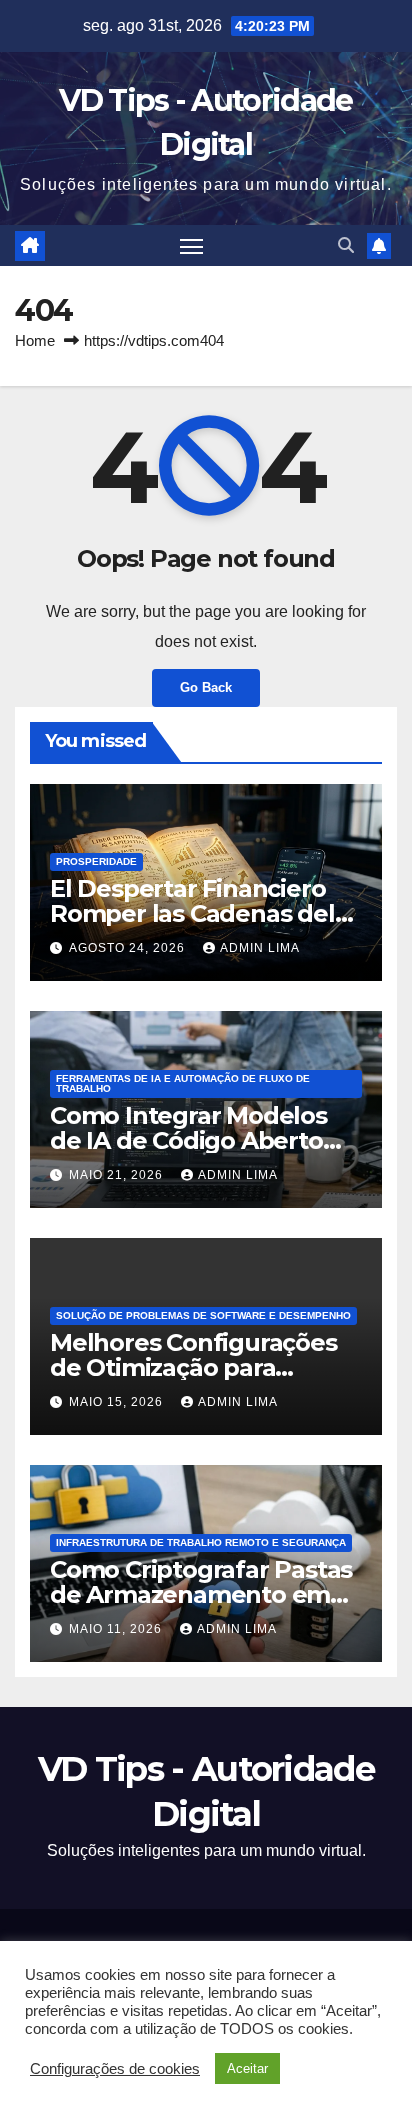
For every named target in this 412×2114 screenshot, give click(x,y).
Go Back (206, 687)
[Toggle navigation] (192, 246)
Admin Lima (260, 948)
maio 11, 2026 (117, 1629)
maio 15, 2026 (118, 1402)
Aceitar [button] (247, 2068)
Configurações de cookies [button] (115, 2069)
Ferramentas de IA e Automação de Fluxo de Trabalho (183, 1083)
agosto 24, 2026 (129, 948)
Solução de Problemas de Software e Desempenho (203, 1315)
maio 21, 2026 (118, 1175)
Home (35, 340)
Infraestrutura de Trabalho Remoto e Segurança (201, 1542)
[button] (346, 245)
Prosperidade (96, 861)
